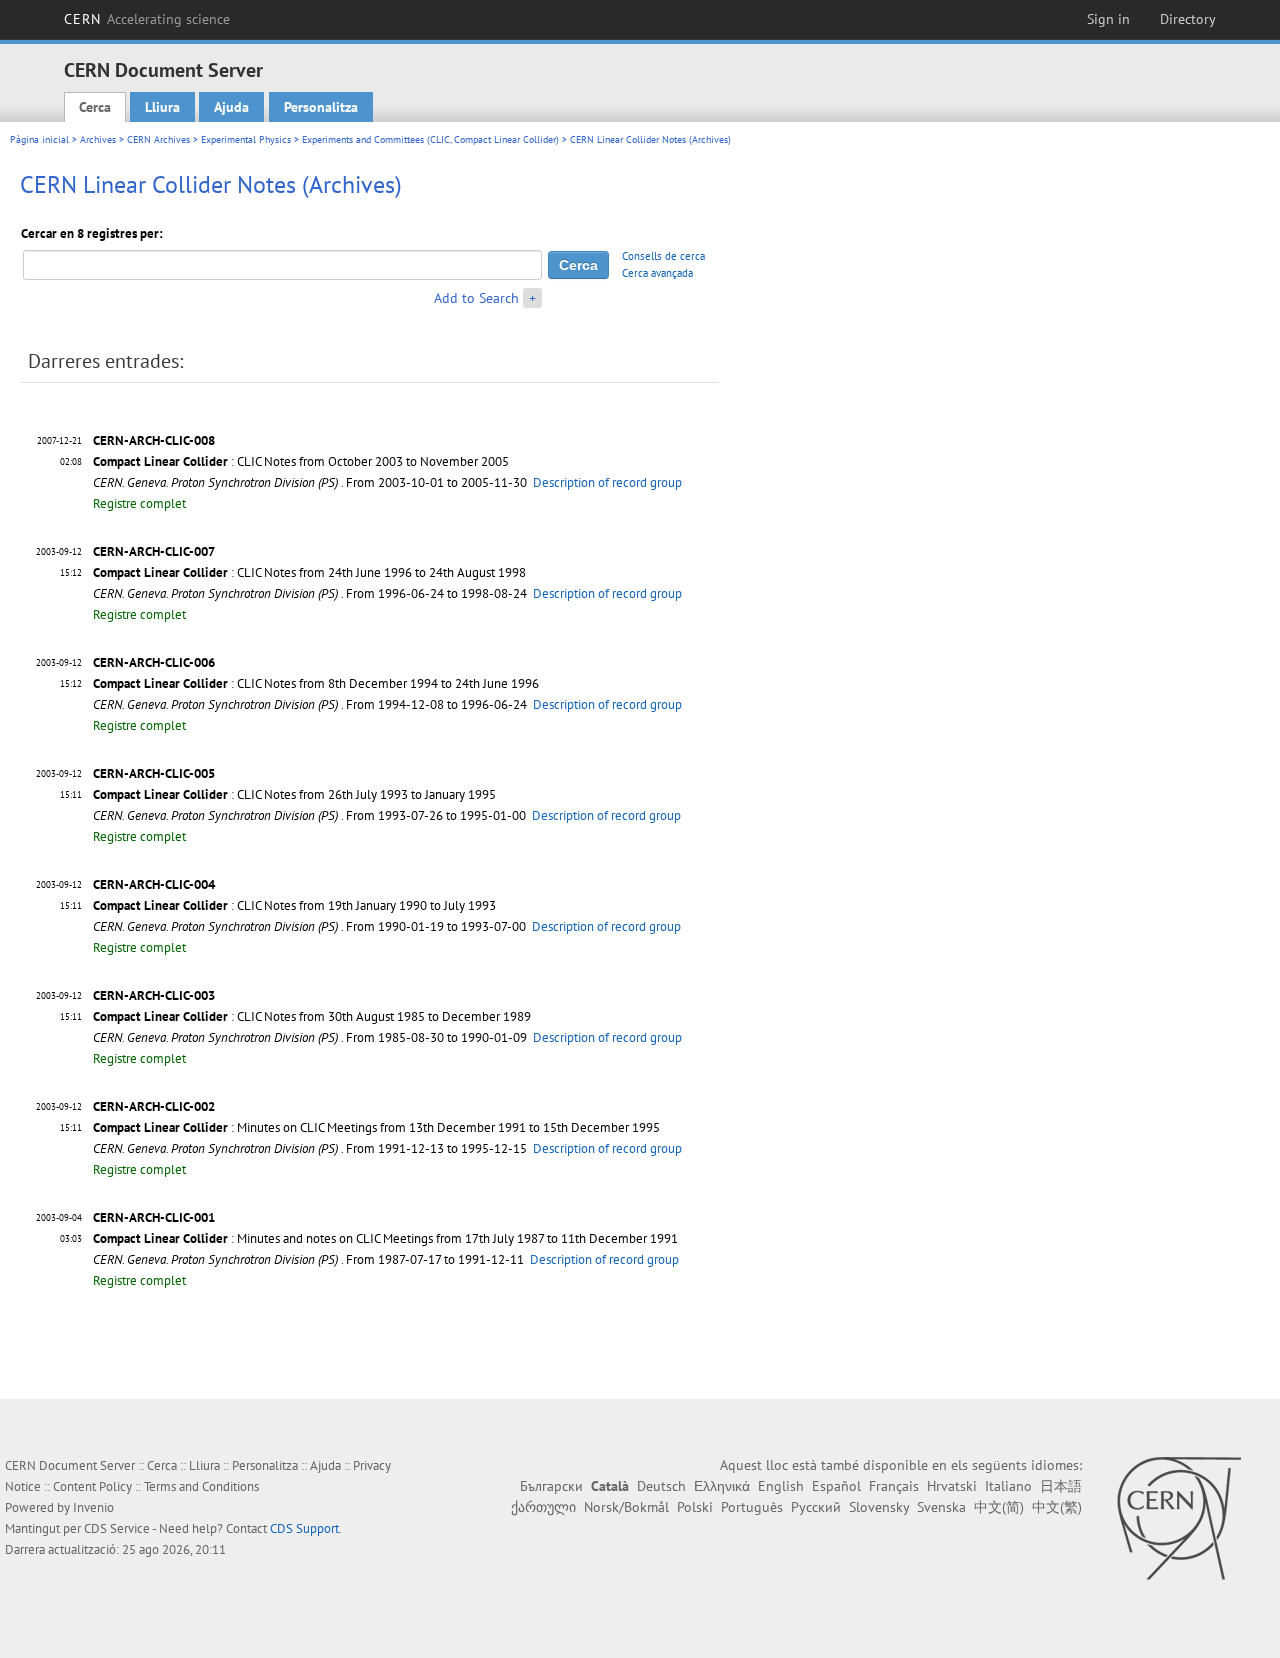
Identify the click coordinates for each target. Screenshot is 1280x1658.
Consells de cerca (663, 256)
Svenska (941, 1507)
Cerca (95, 107)
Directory (1188, 19)
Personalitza (321, 107)
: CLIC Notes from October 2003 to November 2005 (301, 461)
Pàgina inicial (39, 139)
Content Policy (92, 1486)
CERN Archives (158, 139)
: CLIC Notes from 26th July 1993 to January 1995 (294, 794)
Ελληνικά (722, 1486)
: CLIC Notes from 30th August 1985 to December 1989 (312, 1016)
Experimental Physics (246, 139)
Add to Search (476, 298)
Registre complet (139, 503)
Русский (816, 1507)
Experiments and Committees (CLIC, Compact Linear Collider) (430, 139)
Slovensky (879, 1507)
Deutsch (661, 1486)
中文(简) (999, 1507)
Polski (695, 1507)
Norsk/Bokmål (626, 1507)
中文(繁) (1057, 1507)
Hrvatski (952, 1486)
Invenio (93, 1507)
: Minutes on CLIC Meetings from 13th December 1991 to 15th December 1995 (376, 1127)
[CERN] (1178, 1518)
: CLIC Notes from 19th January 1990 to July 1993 (294, 905)
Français (894, 1486)
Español (836, 1486)
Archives (98, 139)
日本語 (1061, 1486)
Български (551, 1486)
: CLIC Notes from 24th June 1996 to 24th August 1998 (309, 572)
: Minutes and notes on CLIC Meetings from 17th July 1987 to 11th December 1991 (385, 1238)
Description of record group (607, 482)
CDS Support (304, 1528)
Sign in (1108, 19)
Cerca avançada (657, 273)
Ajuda (231, 107)
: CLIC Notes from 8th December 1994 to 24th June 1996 (316, 683)
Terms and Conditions (201, 1486)
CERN (147, 19)
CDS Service (117, 1528)
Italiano (1008, 1486)
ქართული (543, 1507)
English (781, 1486)
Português (752, 1507)
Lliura (162, 107)
